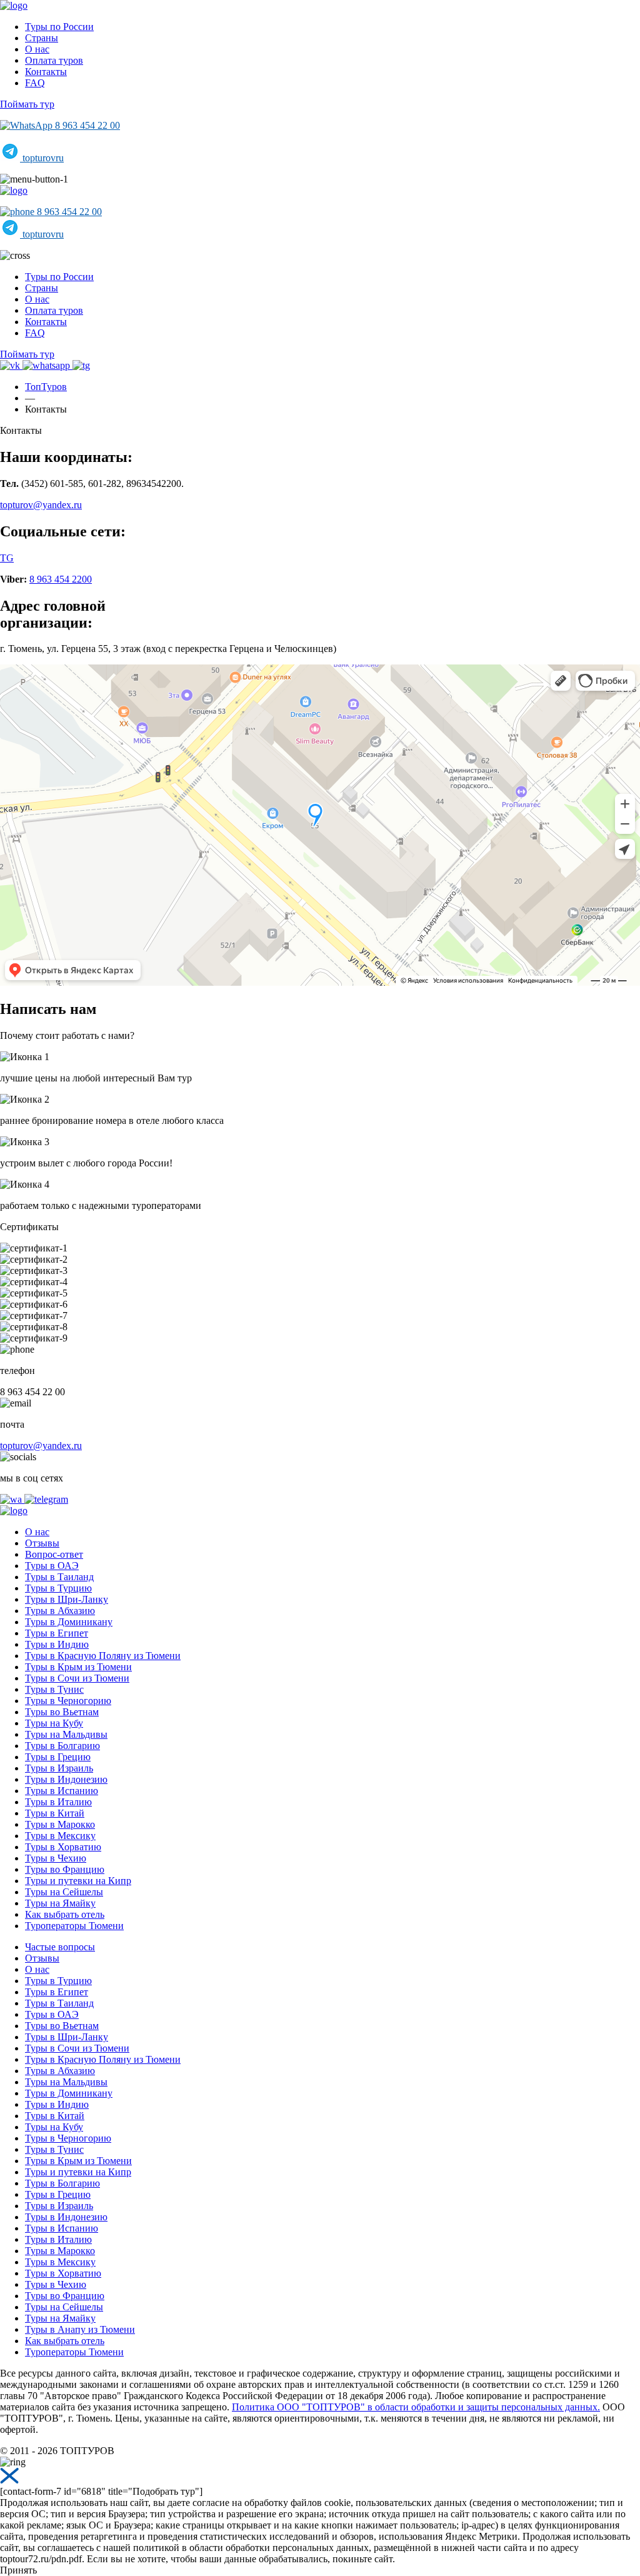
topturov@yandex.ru (41, 505)
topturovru (42, 158)
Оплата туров (54, 60)
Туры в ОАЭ (52, 1566)
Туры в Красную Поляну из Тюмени (103, 1656)
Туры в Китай (55, 1813)
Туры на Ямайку (60, 1903)
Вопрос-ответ (54, 1554)
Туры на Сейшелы (64, 1892)
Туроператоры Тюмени (74, 1926)
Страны (42, 38)
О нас (37, 49)
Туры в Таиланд (59, 1577)
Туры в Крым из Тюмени (78, 1667)
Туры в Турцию (58, 1588)
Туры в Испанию (62, 1791)
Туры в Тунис (54, 1689)
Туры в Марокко (60, 1824)
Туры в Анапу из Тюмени (80, 2329)
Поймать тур (27, 104)
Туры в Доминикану (69, 1622)
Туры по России (59, 27)
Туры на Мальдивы (66, 1734)
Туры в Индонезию (66, 1779)
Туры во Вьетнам (62, 1712)
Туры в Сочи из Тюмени (77, 1678)
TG (7, 558)
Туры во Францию (65, 1869)
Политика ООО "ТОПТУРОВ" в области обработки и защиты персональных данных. (416, 2407)
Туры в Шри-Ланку (67, 1599)
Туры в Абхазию (60, 1611)
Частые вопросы (60, 1947)
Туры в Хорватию (63, 1847)
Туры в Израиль (59, 1768)
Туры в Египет (57, 1633)
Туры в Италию (58, 1802)
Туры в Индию (57, 1644)
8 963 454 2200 (61, 579)
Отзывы (42, 1543)
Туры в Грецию (58, 1757)
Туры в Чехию (56, 1858)
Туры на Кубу (54, 1723)
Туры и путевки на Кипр (78, 1881)
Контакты (46, 72)
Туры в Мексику (60, 1836)
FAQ (35, 83)
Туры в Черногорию (68, 1701)
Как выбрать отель (65, 1914)
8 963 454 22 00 (86, 125)
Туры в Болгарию (62, 1746)
